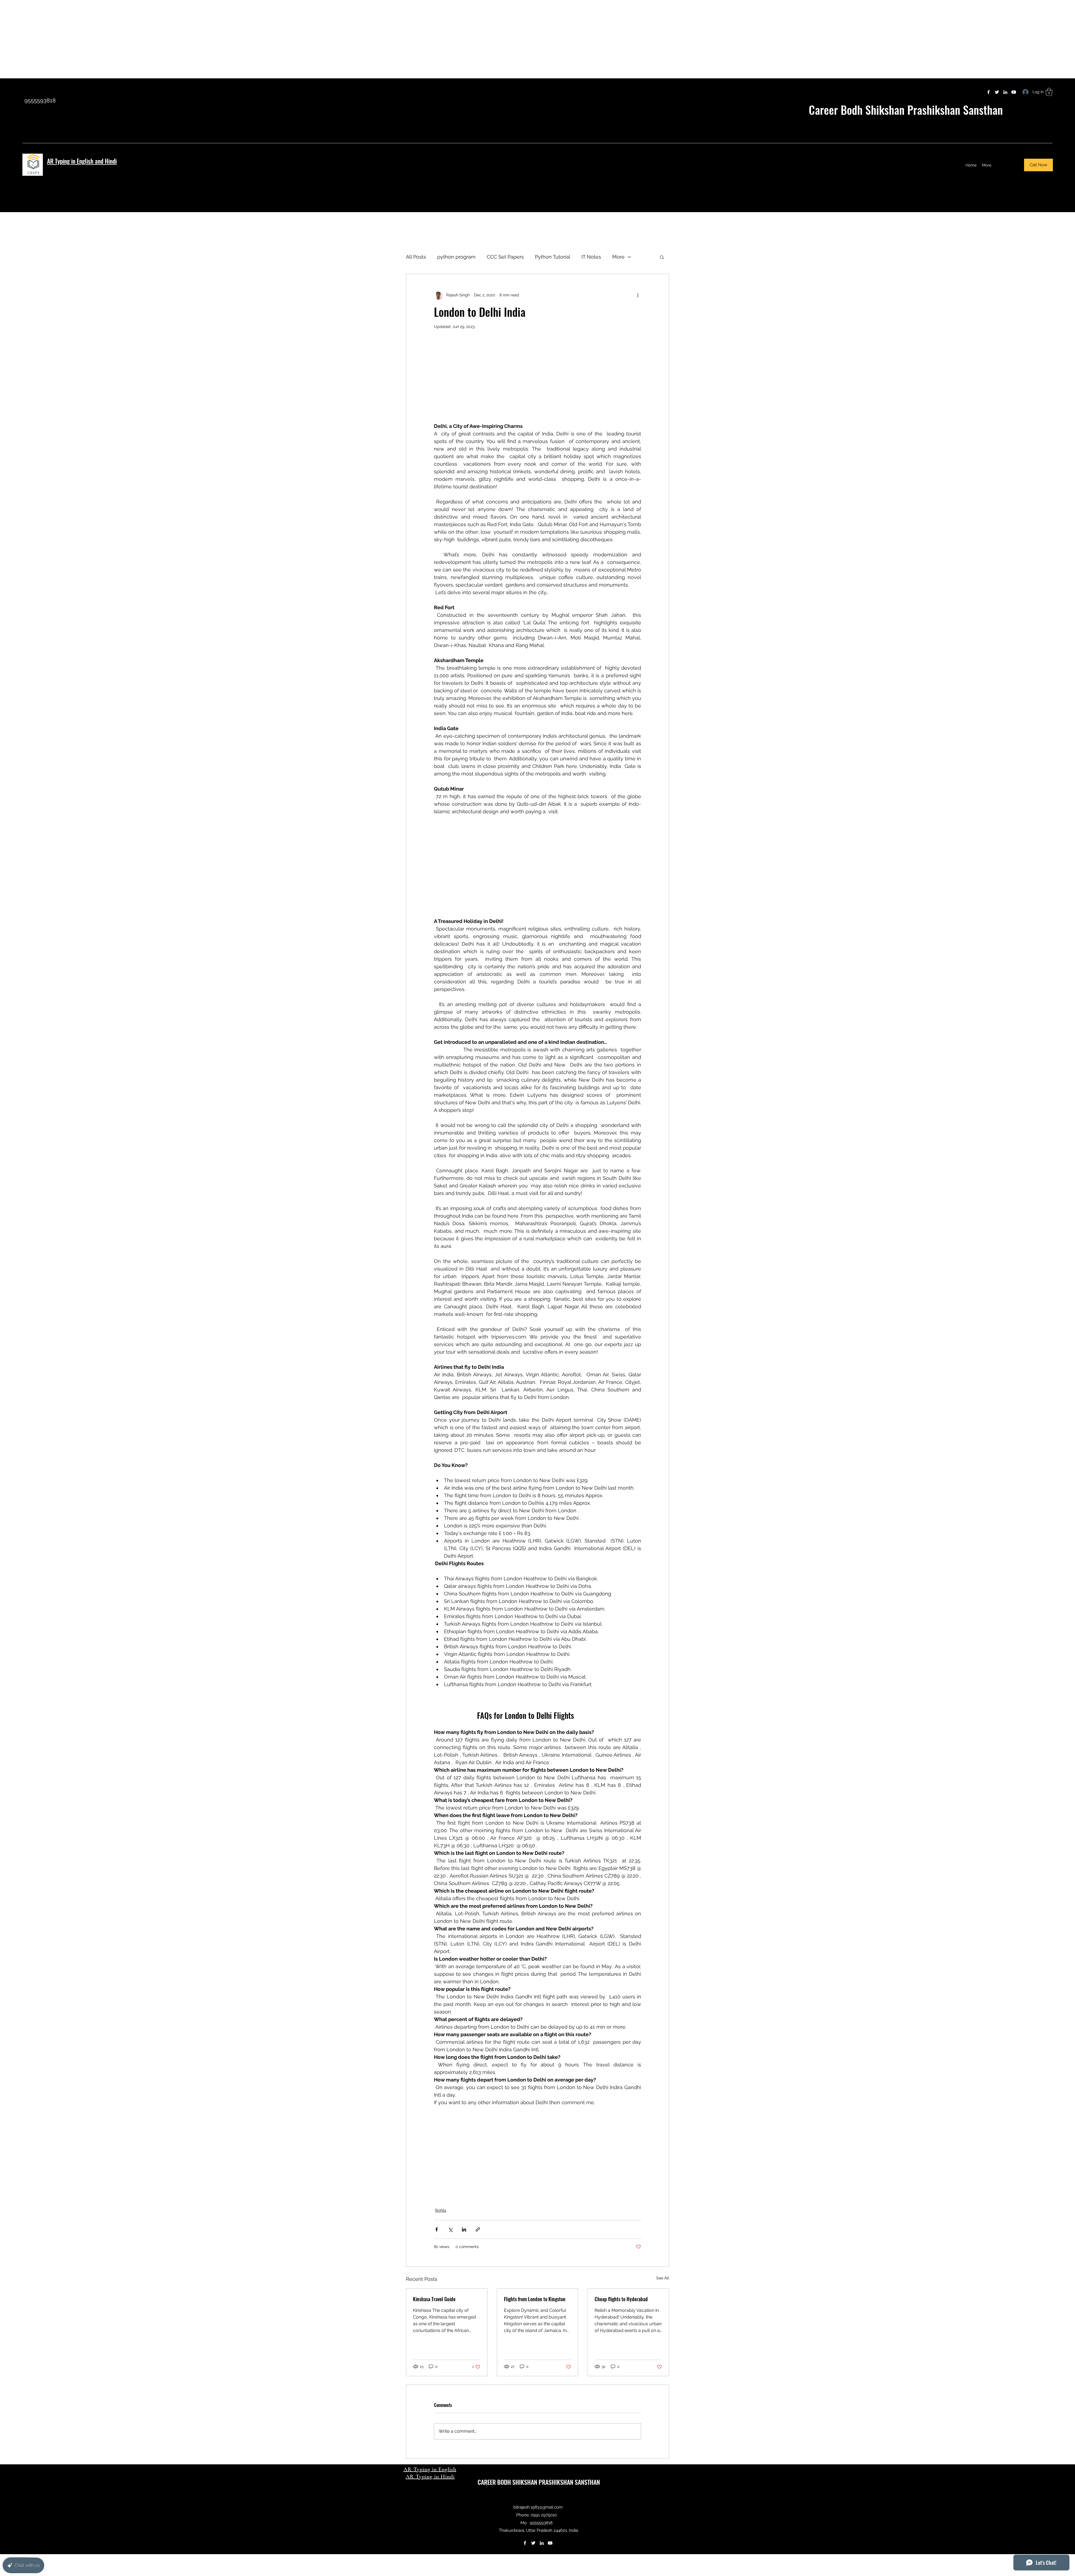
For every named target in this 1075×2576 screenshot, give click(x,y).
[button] (1049, 92)
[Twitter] (997, 92)
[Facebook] (988, 92)
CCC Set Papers (505, 257)
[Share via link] (478, 2229)
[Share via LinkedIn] (464, 2229)
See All (663, 2278)
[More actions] (638, 295)
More (618, 257)
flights (441, 2210)
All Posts (416, 257)
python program (456, 257)
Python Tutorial (553, 257)
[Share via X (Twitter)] (450, 2229)
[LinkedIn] (1005, 92)
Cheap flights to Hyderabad (621, 2299)
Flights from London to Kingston (535, 2299)
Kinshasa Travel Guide (434, 2299)
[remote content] (537, 383)
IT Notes (591, 257)
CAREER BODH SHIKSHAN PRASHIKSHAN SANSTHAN (539, 2482)
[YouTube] (1014, 92)
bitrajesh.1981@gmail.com (538, 2507)
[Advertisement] (168, 39)
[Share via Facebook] (437, 2229)
